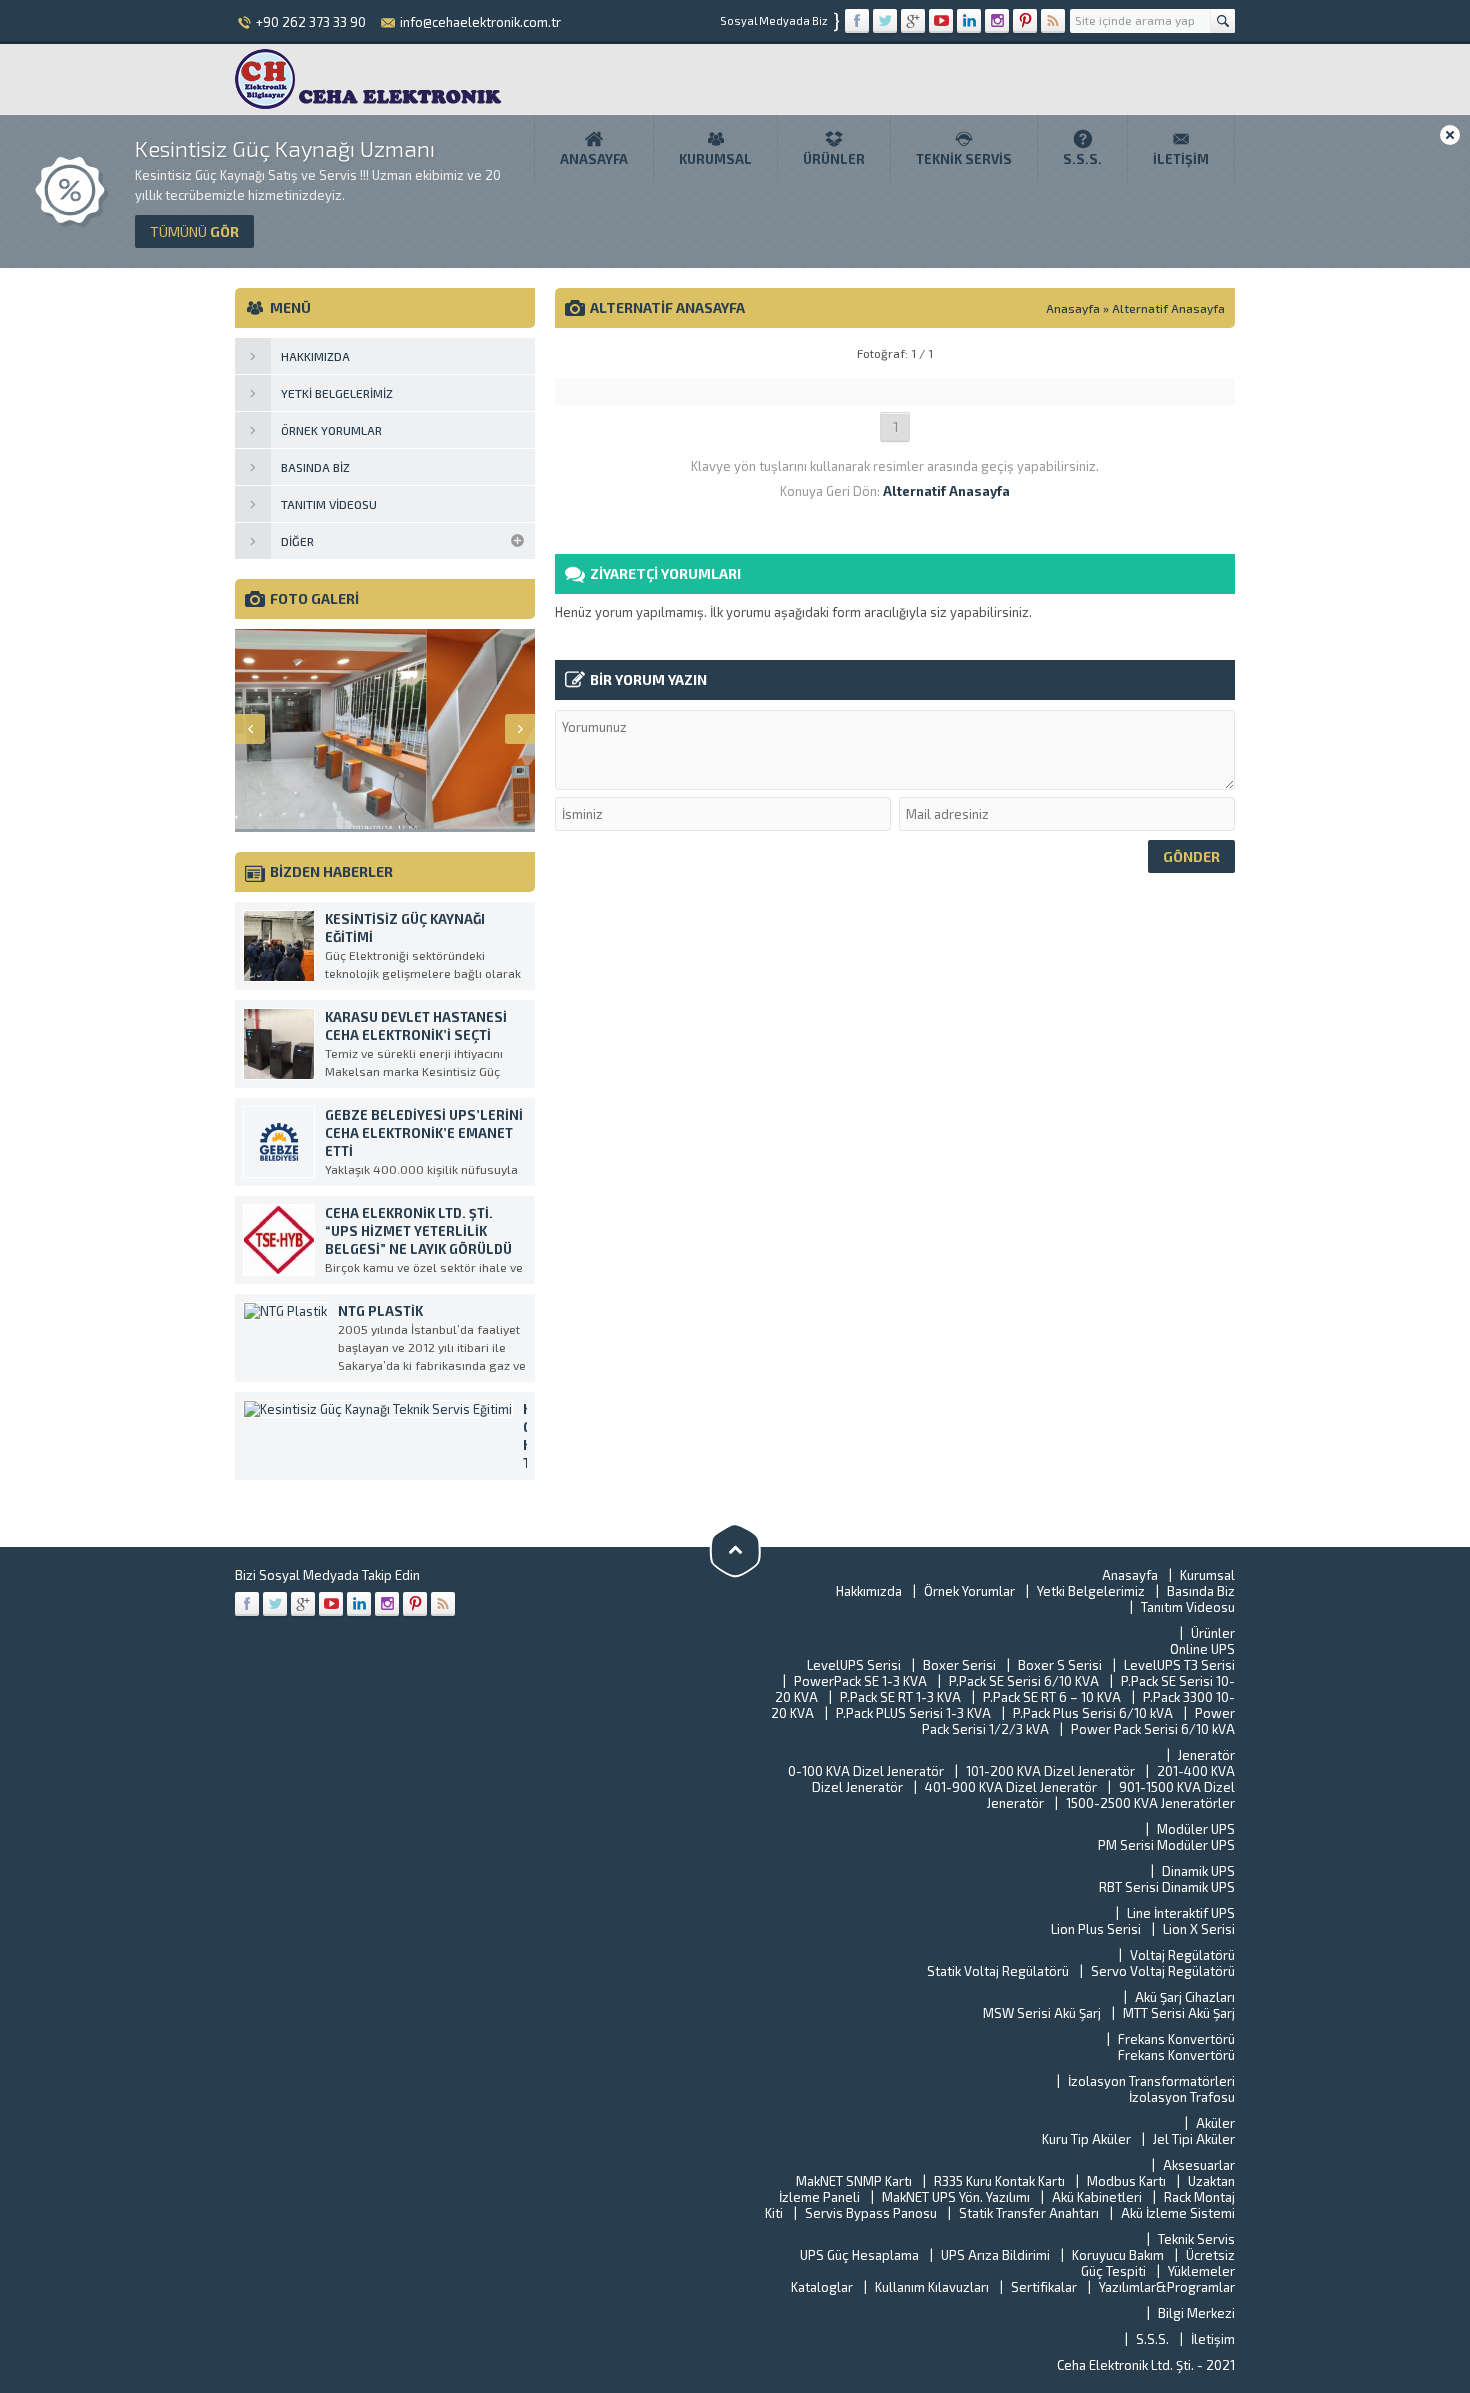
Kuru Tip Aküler (1086, 2139)
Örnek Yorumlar (969, 1591)
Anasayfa (594, 159)
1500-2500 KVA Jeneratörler (1150, 1803)
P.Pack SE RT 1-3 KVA (900, 1697)
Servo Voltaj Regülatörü (1163, 1971)
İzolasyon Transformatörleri (1151, 2081)
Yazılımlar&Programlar (1167, 2287)
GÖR (194, 231)
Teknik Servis (964, 159)
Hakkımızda (869, 1591)
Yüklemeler (1201, 2271)
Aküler (1215, 2123)
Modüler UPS (1196, 1829)
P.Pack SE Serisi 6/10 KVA (1024, 1681)
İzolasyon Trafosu (1182, 2097)
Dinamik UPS (1198, 1871)
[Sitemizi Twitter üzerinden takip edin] (885, 21)
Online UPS (1202, 1649)
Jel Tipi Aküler (1194, 2139)
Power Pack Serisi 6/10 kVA (1153, 1729)
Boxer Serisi (959, 1665)
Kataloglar (822, 2287)
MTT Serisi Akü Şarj (1179, 2013)
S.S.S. (1082, 159)
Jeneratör (1206, 1755)
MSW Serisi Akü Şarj (1042, 2013)
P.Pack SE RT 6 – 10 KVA (1052, 1697)
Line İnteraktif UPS (1181, 1913)
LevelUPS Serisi (854, 1665)
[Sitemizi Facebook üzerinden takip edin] (857, 21)
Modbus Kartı (1126, 2181)
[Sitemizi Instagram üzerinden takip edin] (997, 21)
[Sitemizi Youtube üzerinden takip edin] (941, 21)
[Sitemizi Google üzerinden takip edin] (913, 21)
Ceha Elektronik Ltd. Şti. (1127, 2365)
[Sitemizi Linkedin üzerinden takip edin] (969, 21)
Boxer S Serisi (1060, 1665)
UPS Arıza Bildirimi (995, 2255)
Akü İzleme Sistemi (1178, 2213)
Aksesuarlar (1199, 2165)
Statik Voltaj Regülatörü (998, 1971)
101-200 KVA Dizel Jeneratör (1050, 1771)
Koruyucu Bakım (1118, 2255)
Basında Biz (1201, 1591)
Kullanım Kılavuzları (932, 2287)
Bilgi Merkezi (1196, 2313)
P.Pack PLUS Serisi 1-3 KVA (913, 1713)
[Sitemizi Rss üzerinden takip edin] (1053, 21)
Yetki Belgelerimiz (1091, 1591)
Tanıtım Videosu (1188, 1607)
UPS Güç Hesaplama (859, 2255)
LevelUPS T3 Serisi (1179, 1665)
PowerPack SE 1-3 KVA (860, 1681)
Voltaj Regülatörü (1182, 1955)
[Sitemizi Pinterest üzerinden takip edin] (1025, 21)
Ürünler (834, 159)
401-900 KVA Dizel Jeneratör (1011, 1787)
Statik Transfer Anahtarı (1029, 2213)
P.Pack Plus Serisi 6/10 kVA (1093, 1713)
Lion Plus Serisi (1096, 1929)
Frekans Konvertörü (1176, 2039)
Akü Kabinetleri (1097, 2197)
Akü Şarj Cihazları (1185, 1997)
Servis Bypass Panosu (871, 2213)
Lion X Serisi (1199, 1929)
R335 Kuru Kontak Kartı (999, 2181)
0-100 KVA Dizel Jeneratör (866, 1771)
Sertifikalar (1044, 2287)
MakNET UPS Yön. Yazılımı (956, 2197)
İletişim (1181, 159)
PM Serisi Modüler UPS (1166, 1845)
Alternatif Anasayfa (1168, 308)
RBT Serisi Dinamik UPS (1167, 1887)
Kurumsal (715, 159)
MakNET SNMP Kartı (854, 2181)
